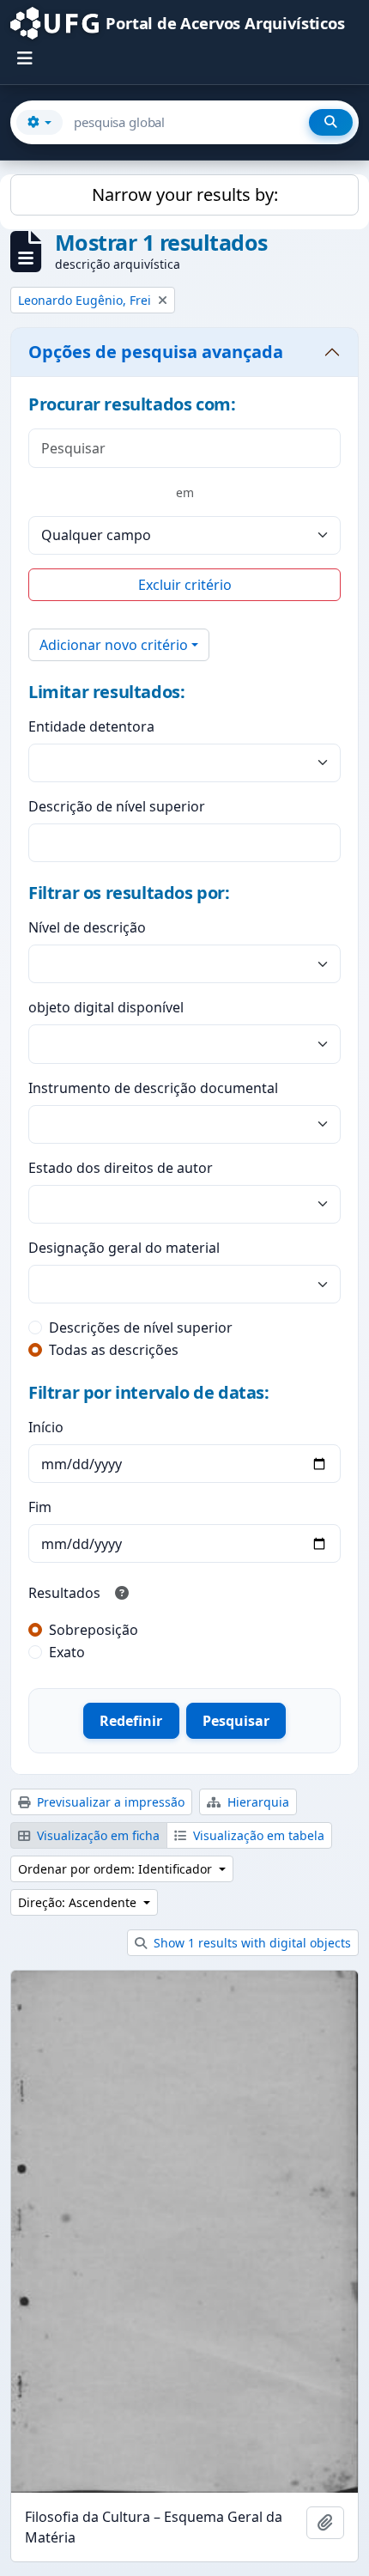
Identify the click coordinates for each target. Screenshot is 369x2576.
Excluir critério (185, 585)
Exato (67, 1652)
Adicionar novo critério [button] (114, 645)
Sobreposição (94, 1630)
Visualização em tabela (257, 1835)
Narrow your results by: (185, 194)
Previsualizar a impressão (109, 1802)
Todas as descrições (114, 1350)
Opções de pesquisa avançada (156, 352)
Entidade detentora (91, 726)
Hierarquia (257, 1802)
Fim (40, 1507)
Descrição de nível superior (117, 806)
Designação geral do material (124, 1248)
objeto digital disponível (106, 1007)
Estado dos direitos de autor (121, 1168)
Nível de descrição (87, 927)
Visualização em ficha (97, 1835)
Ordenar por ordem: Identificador (117, 1869)
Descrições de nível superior (141, 1327)
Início (46, 1427)
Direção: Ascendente (79, 1902)
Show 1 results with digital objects (251, 1943)
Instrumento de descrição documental (153, 1088)
